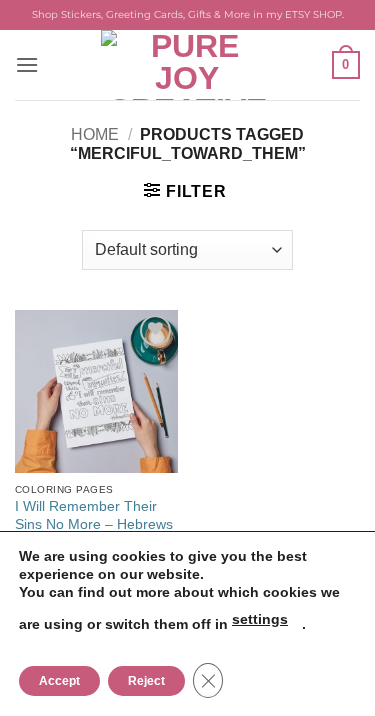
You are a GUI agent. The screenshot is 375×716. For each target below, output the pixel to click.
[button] (27, 64)
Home (95, 134)
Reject (146, 681)
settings (260, 619)
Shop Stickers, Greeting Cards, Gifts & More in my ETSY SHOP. (188, 14)
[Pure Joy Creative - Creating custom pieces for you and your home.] (188, 65)
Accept (59, 681)
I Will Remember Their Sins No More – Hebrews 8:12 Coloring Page (94, 524)
